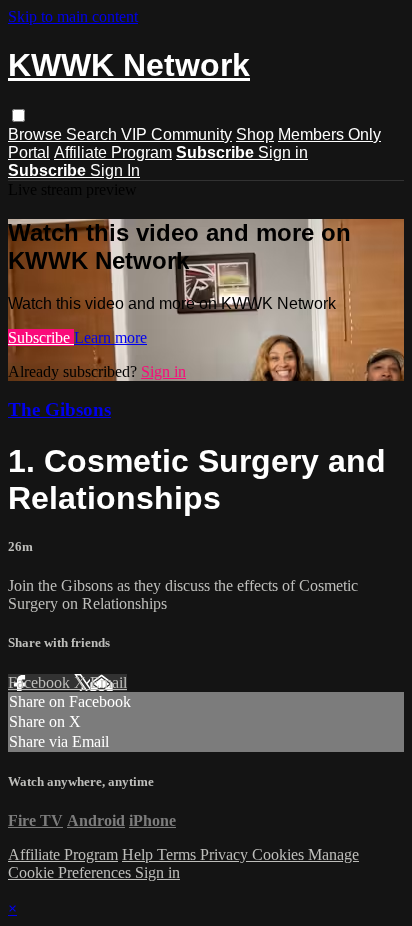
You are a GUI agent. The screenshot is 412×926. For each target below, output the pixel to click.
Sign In (115, 170)
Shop (255, 134)
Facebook (41, 682)
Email (108, 682)
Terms (178, 854)
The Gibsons (59, 409)
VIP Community (176, 134)
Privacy (226, 854)
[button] (18, 115)
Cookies (280, 854)
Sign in (283, 152)
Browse (37, 134)
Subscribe (41, 337)
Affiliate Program (113, 152)
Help (139, 854)
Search (93, 134)
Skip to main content (73, 16)
